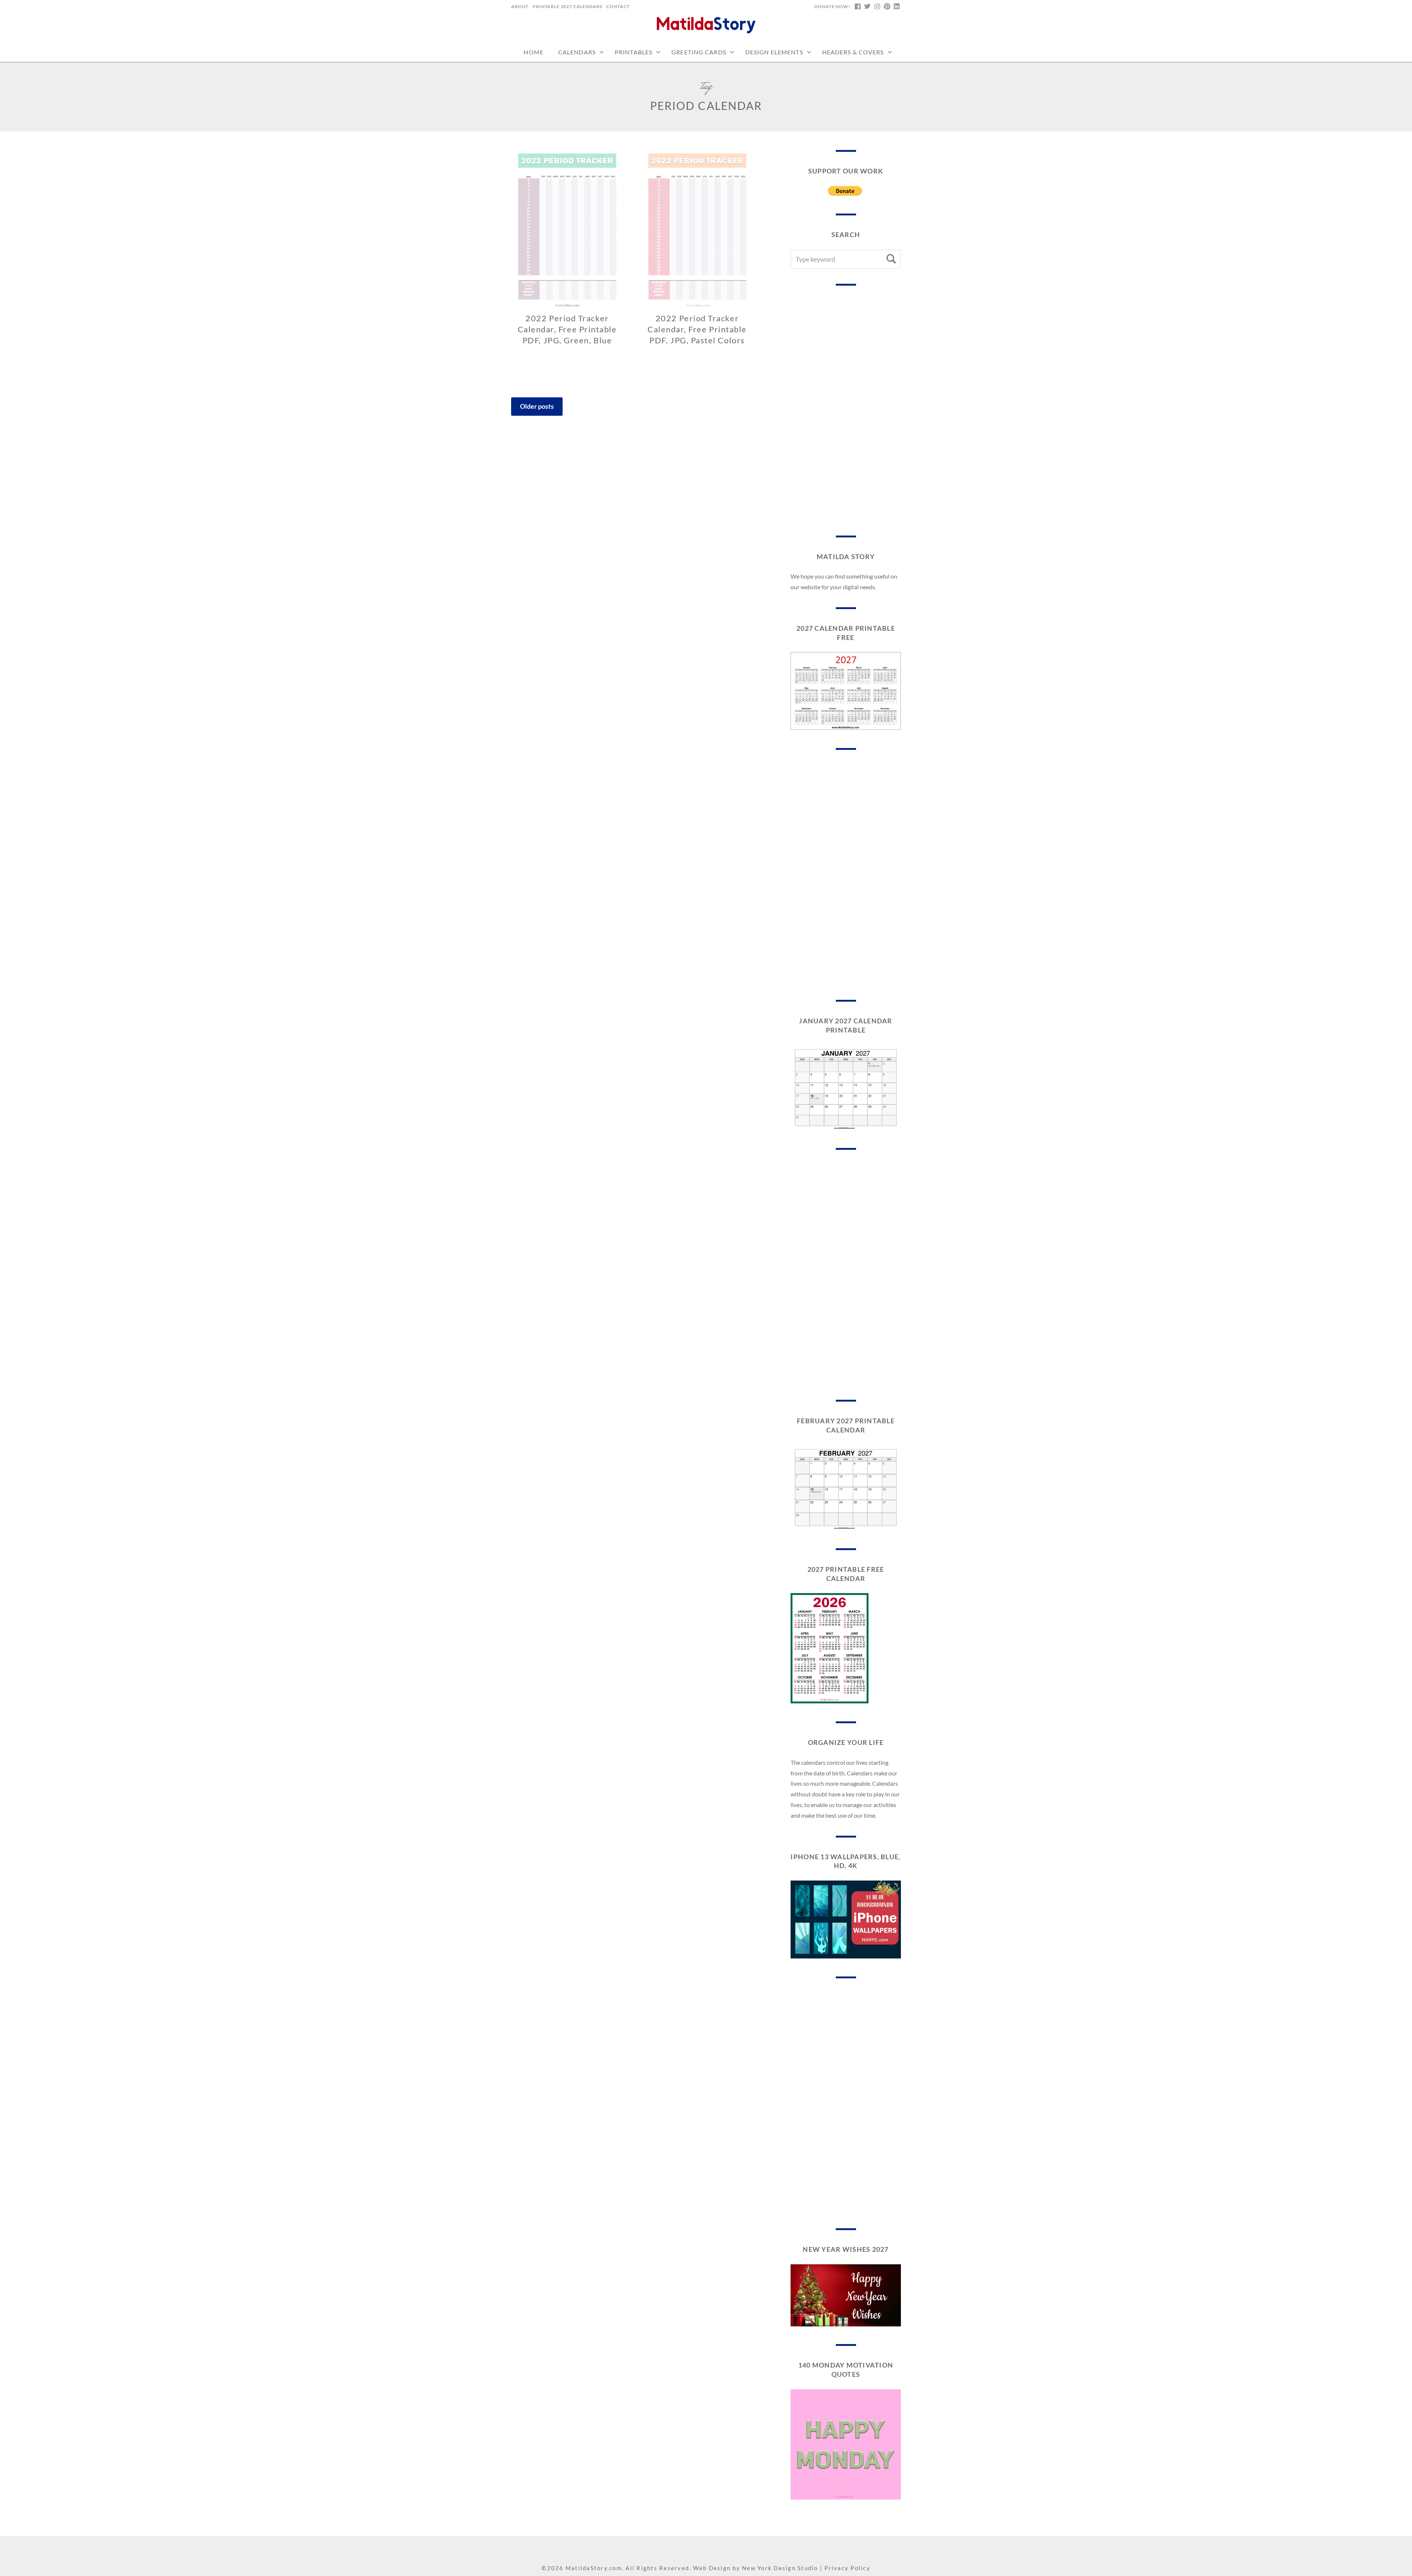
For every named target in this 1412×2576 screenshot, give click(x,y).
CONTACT (618, 6)
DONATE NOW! (832, 6)
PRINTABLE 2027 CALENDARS (567, 6)
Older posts (537, 406)
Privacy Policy (847, 2568)
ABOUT (520, 6)
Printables (634, 52)
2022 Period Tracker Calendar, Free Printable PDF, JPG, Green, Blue (567, 329)
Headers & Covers (853, 52)
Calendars (577, 52)
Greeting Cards (699, 52)
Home (533, 52)
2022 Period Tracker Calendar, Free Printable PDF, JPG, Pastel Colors (697, 329)
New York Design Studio (780, 2568)
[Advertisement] (846, 411)
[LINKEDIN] (896, 7)
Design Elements (774, 52)
